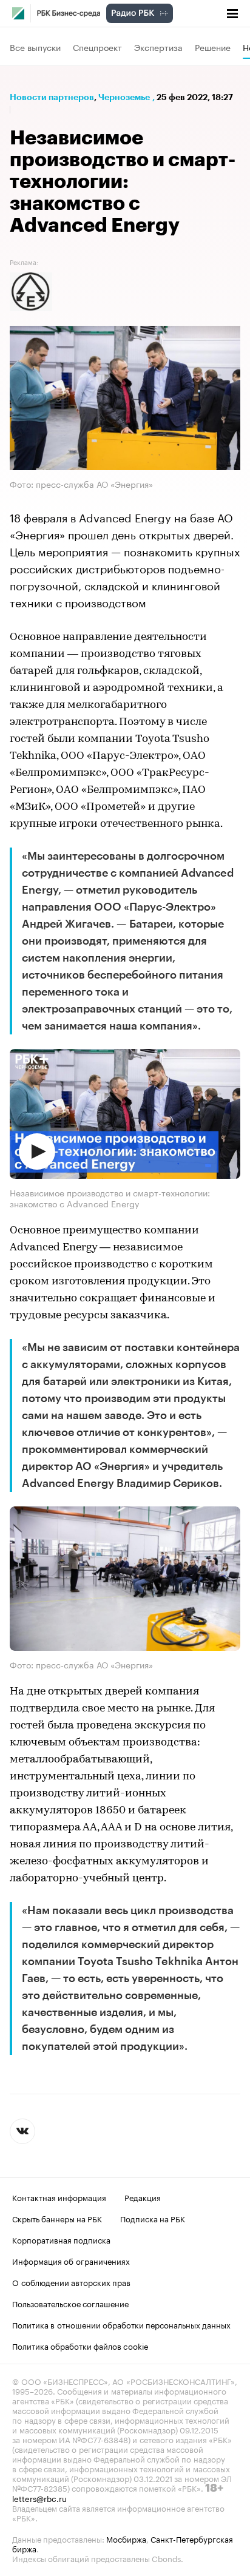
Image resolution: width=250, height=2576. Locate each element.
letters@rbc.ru (39, 2498)
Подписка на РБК (153, 2218)
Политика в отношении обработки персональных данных (121, 2324)
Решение (213, 47)
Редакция (143, 2197)
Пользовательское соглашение (70, 2303)
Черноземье (124, 97)
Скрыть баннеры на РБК (57, 2218)
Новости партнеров (52, 97)
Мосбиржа (126, 2538)
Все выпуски (35, 47)
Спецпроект (97, 47)
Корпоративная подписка (61, 2239)
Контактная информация (59, 2197)
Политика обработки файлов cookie (80, 2345)
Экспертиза (158, 47)
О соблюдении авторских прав (71, 2282)
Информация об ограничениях (71, 2261)
